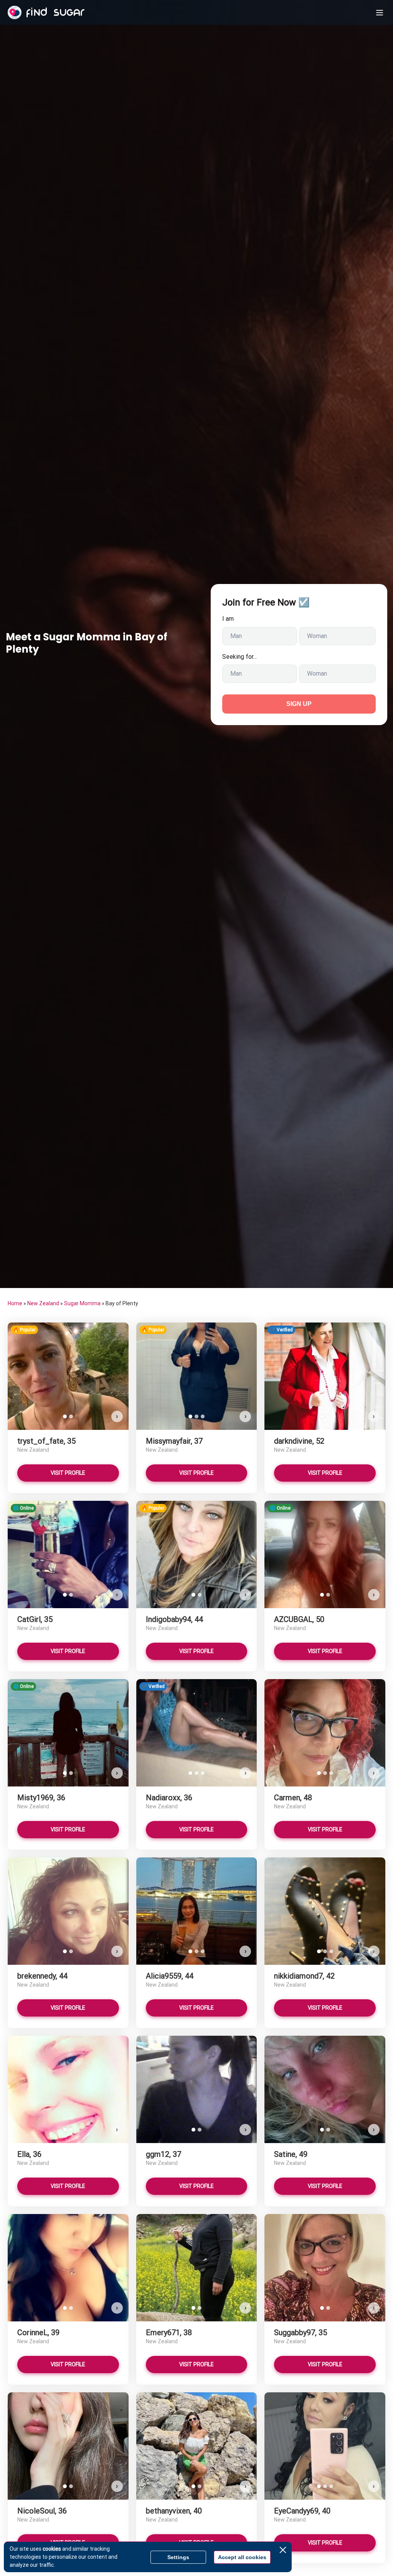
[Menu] (380, 13)
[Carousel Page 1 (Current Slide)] (65, 1416)
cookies (52, 2549)
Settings (178, 2557)
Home (15, 1303)
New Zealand (43, 1303)
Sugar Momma (82, 1303)
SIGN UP (299, 704)
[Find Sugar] (46, 13)
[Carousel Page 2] (71, 1416)
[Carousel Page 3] (203, 1416)
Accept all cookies (242, 2557)
